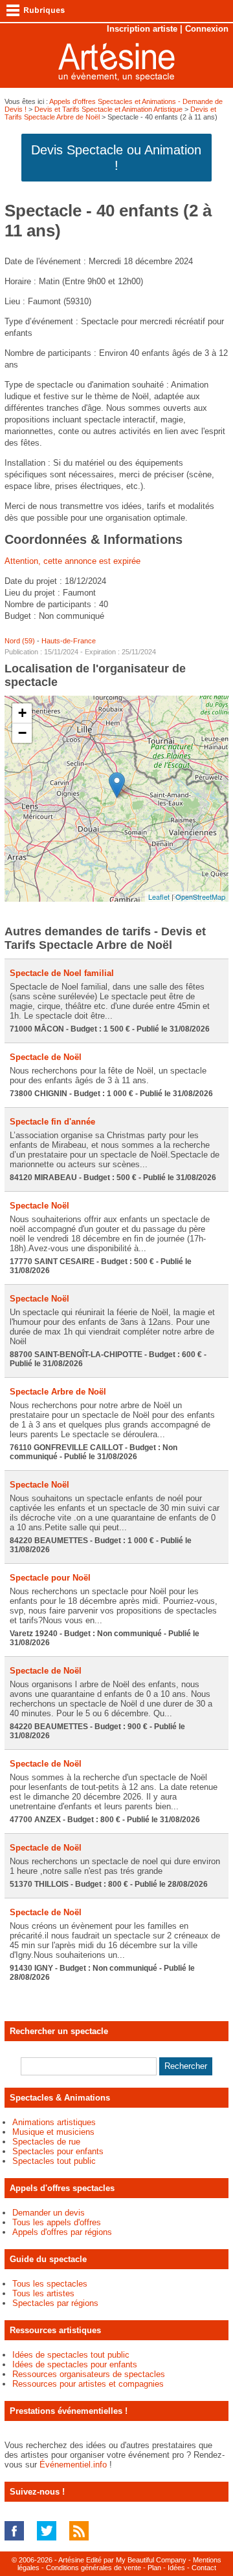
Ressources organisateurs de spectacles (89, 2374)
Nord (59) (20, 641)
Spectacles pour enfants (58, 2151)
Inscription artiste (142, 29)
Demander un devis (49, 2213)
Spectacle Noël (39, 1206)
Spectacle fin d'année (52, 1122)
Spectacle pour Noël (50, 1578)
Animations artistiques (54, 2122)
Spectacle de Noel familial (62, 973)
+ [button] (22, 713)
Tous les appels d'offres (57, 2222)
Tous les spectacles (50, 2284)
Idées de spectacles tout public (71, 2355)
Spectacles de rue (46, 2142)
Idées (176, 2568)
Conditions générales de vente (94, 2568)
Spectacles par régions (55, 2303)
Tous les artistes (43, 2293)
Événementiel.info (73, 2465)
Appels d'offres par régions (62, 2232)
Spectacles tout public (54, 2161)
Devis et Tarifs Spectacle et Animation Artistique (108, 109)
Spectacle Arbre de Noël (58, 1392)
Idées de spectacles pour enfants (75, 2364)
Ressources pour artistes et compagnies (88, 2384)
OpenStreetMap (200, 897)
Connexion (207, 29)
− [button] (22, 733)
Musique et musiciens (53, 2132)
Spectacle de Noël (46, 1057)
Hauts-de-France (69, 641)
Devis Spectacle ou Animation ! (116, 158)
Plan (154, 2568)
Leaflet (159, 897)
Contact (204, 2568)
